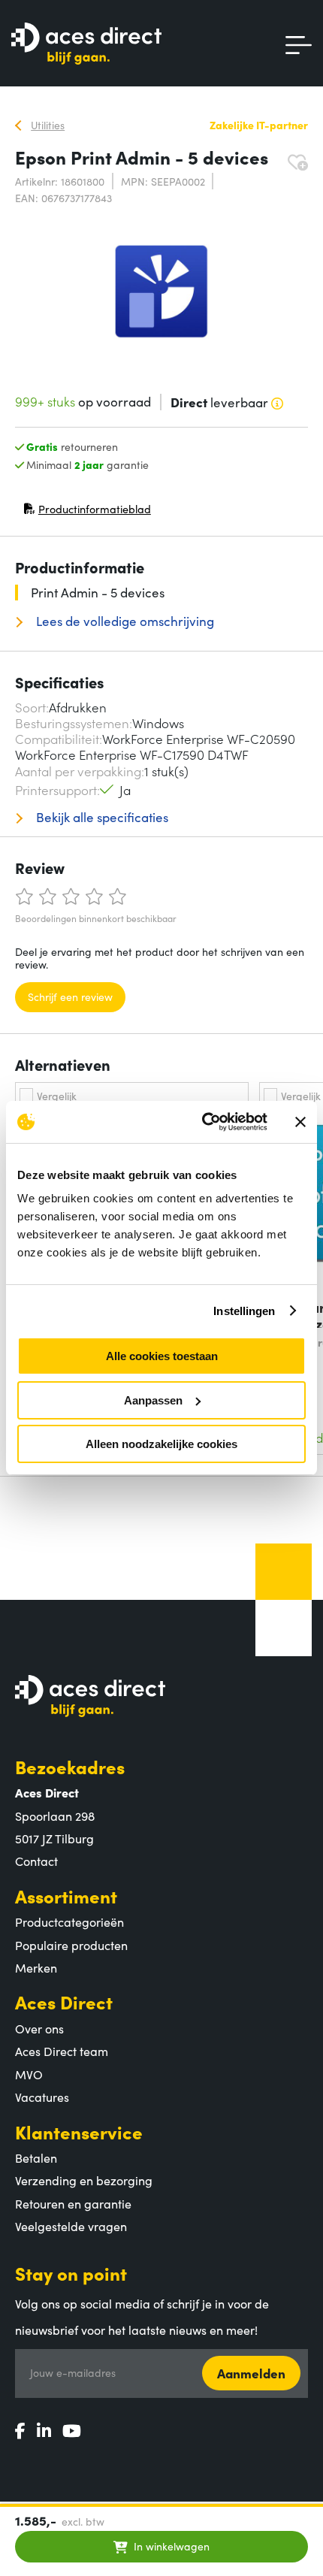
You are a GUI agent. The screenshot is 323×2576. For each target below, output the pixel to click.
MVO (29, 2074)
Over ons (39, 2028)
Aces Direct (64, 2002)
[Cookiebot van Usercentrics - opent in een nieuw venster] (203, 1122)
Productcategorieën (69, 1921)
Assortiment (66, 1896)
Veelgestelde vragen (71, 2226)
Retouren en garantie (73, 2203)
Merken (36, 1967)
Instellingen (244, 1311)
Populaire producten (71, 1945)
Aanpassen (153, 1400)
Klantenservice (79, 2132)
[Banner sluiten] (300, 1122)
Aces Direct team (62, 2051)
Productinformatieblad (87, 512)
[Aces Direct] (86, 45)
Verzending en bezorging (84, 2180)
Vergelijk (57, 1096)
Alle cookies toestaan (162, 1356)
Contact (36, 1861)
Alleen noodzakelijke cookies (161, 1444)
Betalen (36, 2157)
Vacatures (42, 2097)
